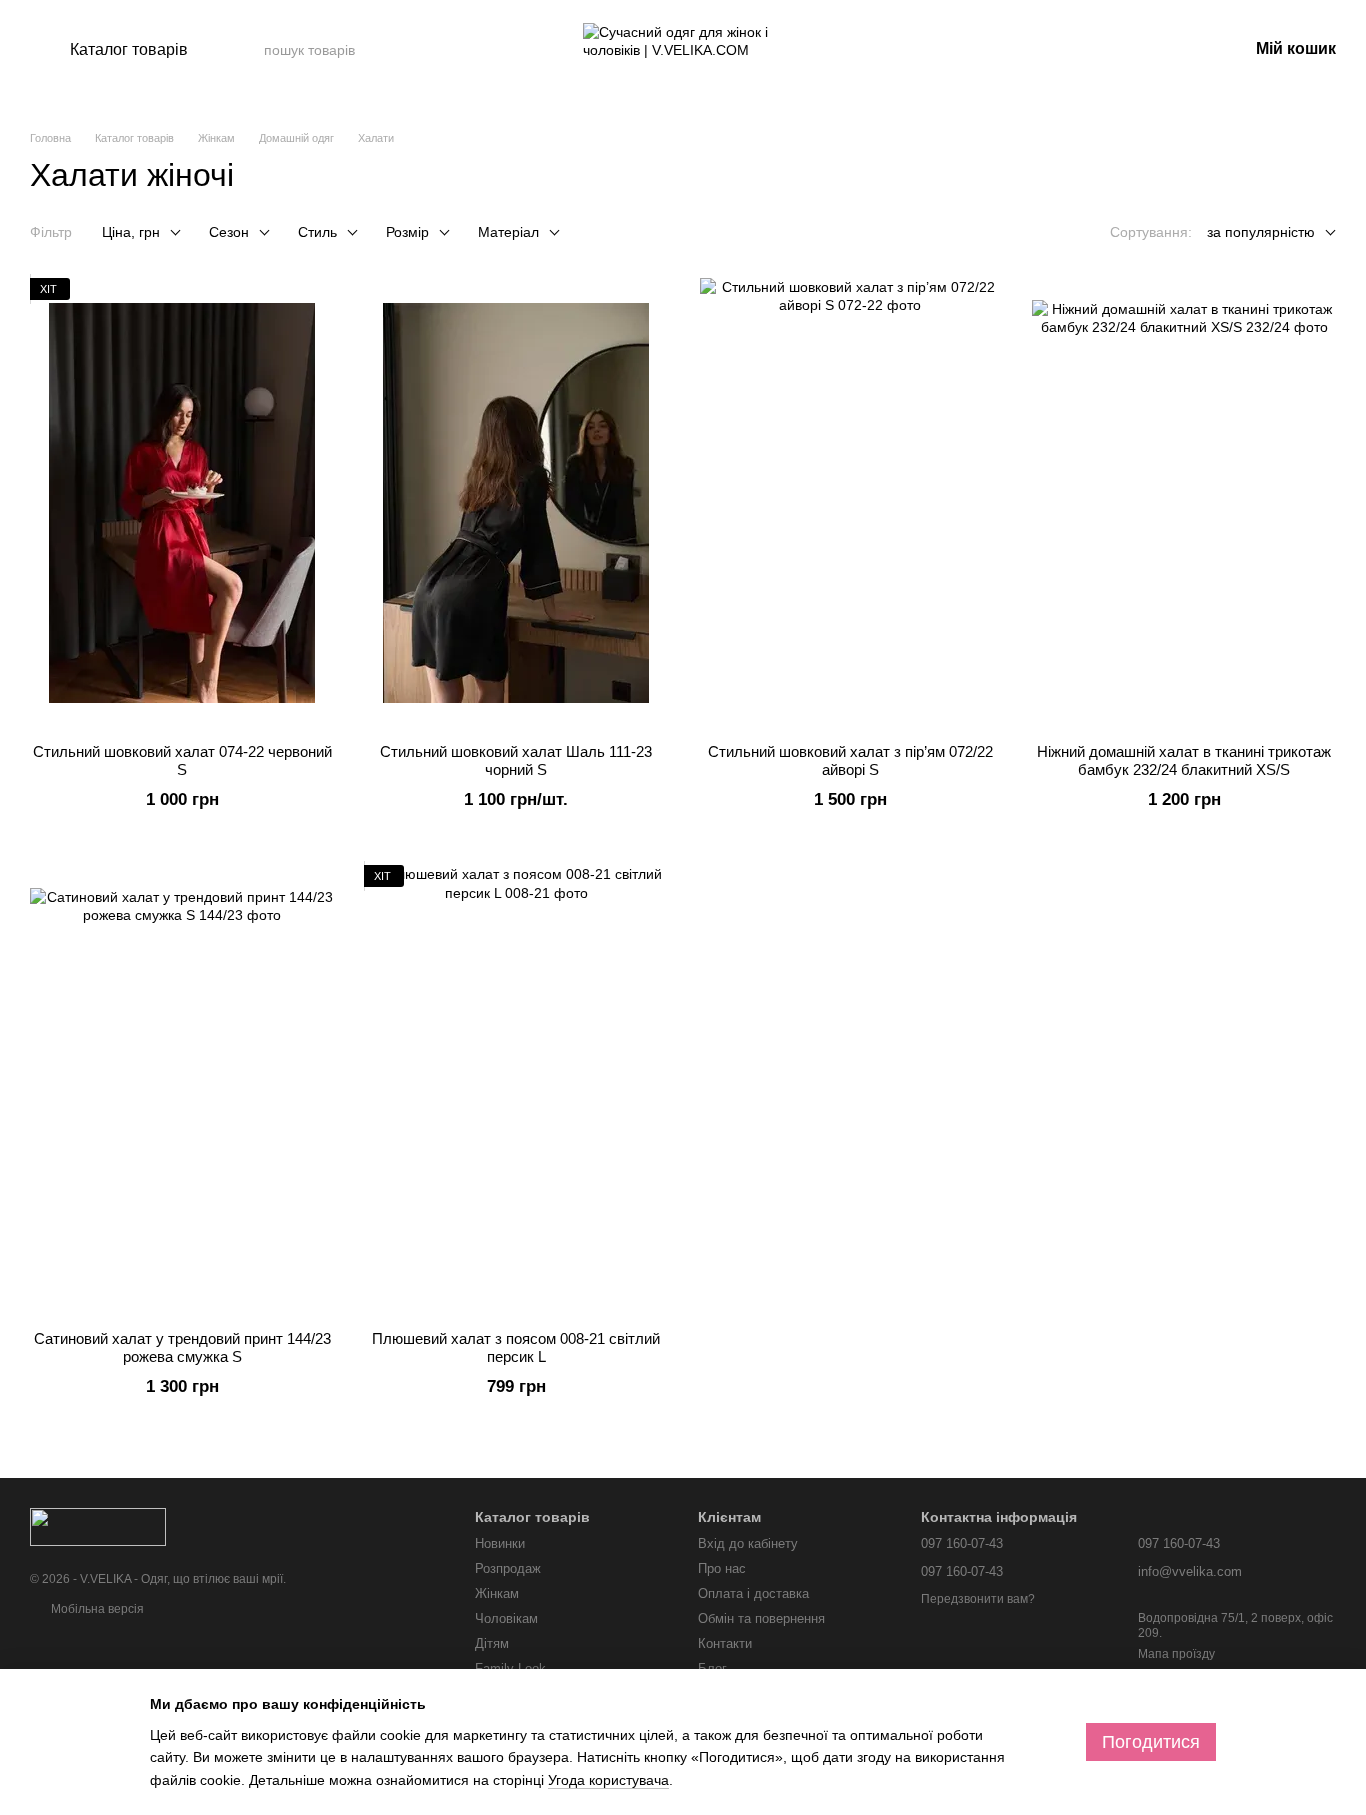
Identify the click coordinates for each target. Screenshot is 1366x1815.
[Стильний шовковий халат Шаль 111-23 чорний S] (516, 503)
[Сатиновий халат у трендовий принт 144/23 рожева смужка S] (182, 1090)
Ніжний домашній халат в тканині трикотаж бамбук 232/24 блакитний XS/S (1184, 760)
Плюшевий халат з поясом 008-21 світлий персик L (516, 1347)
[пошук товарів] (437, 50)
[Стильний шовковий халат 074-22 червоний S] (182, 503)
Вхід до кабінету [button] (748, 1543)
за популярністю (1261, 232)
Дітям (492, 1643)
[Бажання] (1128, 50)
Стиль (317, 232)
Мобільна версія (96, 1609)
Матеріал (508, 232)
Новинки (500, 1543)
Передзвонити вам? (978, 1599)
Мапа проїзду (1176, 1654)
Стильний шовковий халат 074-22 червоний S (182, 760)
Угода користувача (608, 1780)
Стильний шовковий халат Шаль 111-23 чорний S (516, 760)
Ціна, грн (131, 232)
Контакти (725, 1643)
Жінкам (497, 1593)
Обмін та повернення (761, 1618)
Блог (712, 1668)
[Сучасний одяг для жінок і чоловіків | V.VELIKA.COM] (98, 1526)
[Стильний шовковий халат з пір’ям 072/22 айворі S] (850, 503)
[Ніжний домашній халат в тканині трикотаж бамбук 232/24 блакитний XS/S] (1184, 503)
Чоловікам (506, 1618)
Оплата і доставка (753, 1593)
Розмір (407, 232)
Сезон (229, 232)
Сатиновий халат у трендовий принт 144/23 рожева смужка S (182, 1347)
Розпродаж (508, 1568)
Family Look (510, 1668)
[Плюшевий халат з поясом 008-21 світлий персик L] (516, 1090)
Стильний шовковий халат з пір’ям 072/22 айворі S (850, 760)
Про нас (722, 1568)
